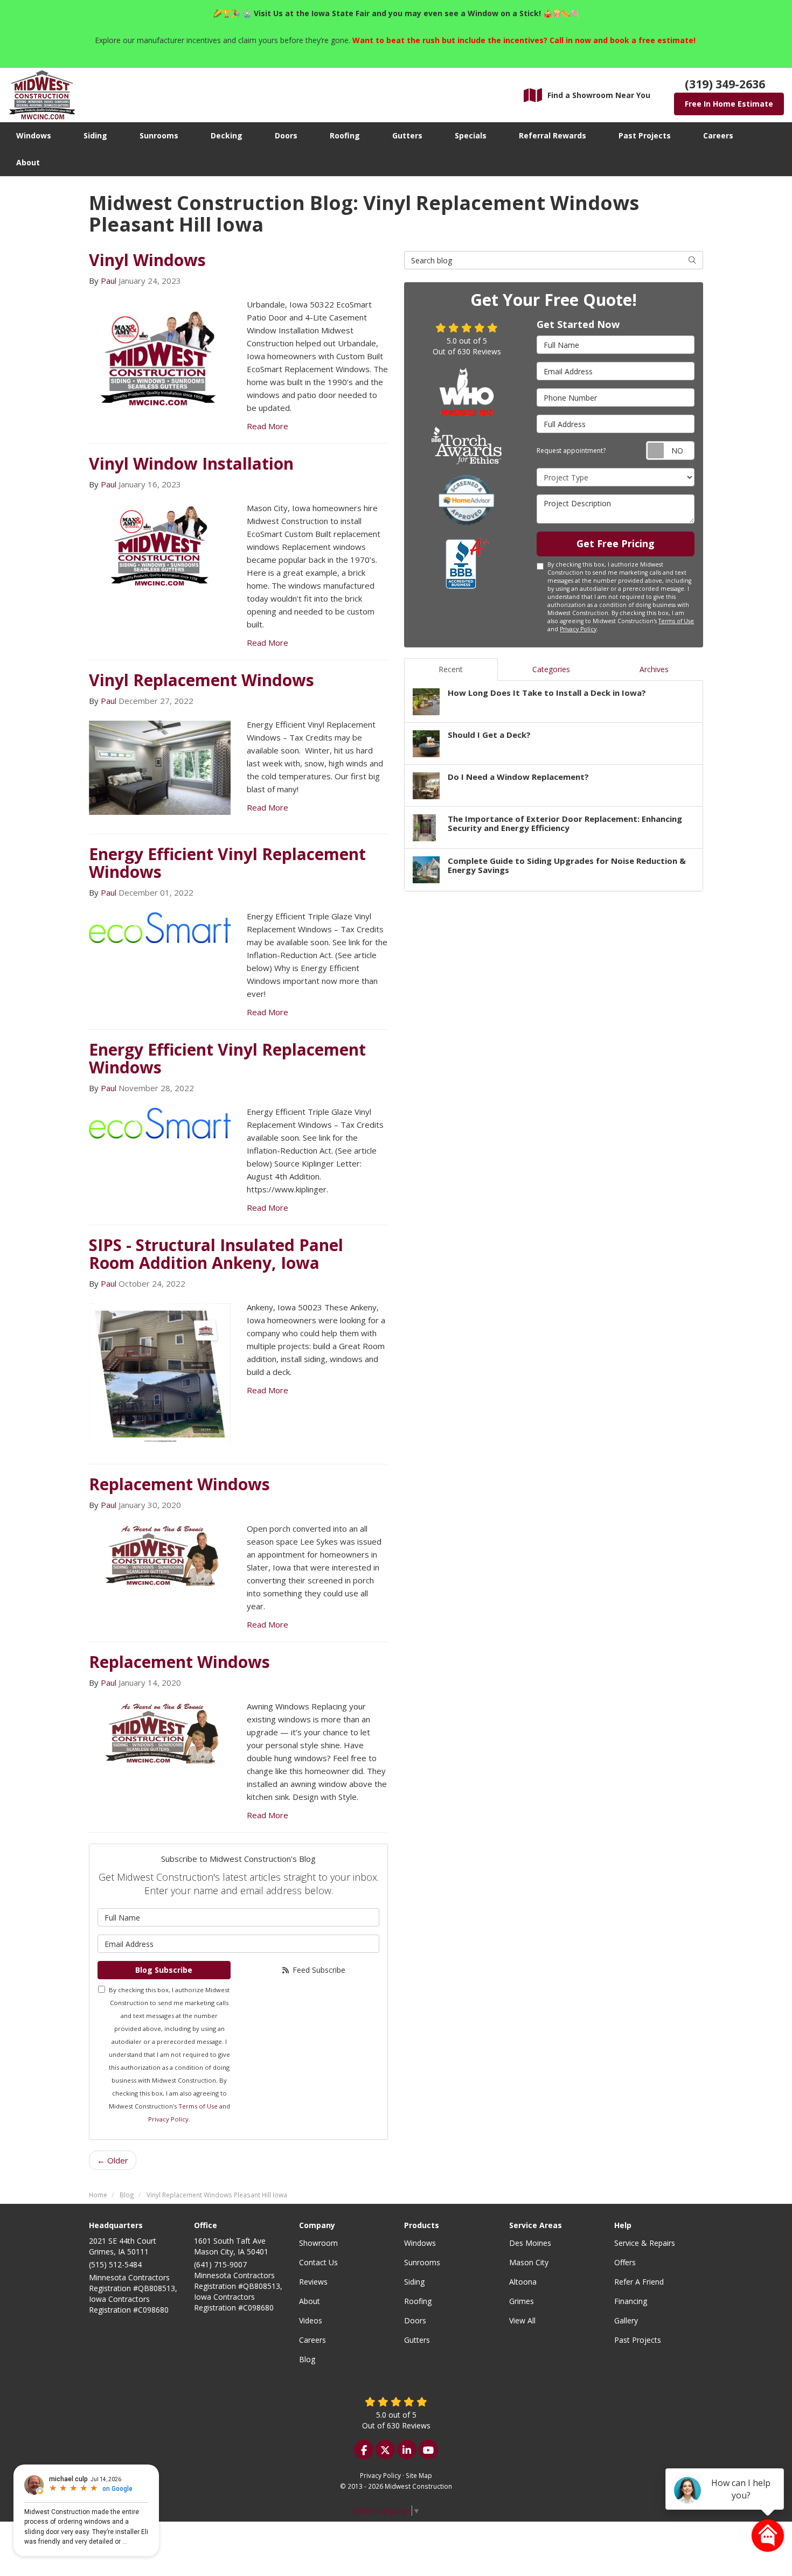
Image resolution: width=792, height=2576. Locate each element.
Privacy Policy (168, 2119)
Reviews (313, 2282)
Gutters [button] (407, 135)
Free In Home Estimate (729, 104)
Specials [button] (471, 135)
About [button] (28, 162)
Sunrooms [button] (159, 135)
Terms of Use (198, 2106)
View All (522, 2320)
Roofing (418, 2301)
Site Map (419, 2475)
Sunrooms (422, 2262)
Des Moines (530, 2243)
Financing (631, 2301)
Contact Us (318, 2262)
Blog (307, 2359)
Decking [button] (227, 135)
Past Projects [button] (645, 135)
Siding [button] (95, 135)
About (310, 2301)
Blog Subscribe (164, 1970)
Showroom (318, 2243)
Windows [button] (34, 135)
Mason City (529, 2262)
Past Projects (638, 2340)
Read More (268, 426)
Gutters (417, 2340)
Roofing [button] (345, 135)
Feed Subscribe (318, 1970)
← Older (113, 2160)
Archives (654, 669)
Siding (414, 2282)
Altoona (523, 2282)
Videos (311, 2320)
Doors (415, 2320)
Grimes (522, 2301)
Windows (420, 2243)
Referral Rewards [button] (553, 135)
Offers (625, 2262)
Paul (109, 281)
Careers (312, 2340)
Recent (451, 669)
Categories (551, 669)
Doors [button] (286, 135)
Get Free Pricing (616, 543)
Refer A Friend (639, 2282)
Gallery (626, 2320)
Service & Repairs (645, 2243)
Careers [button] (718, 135)
